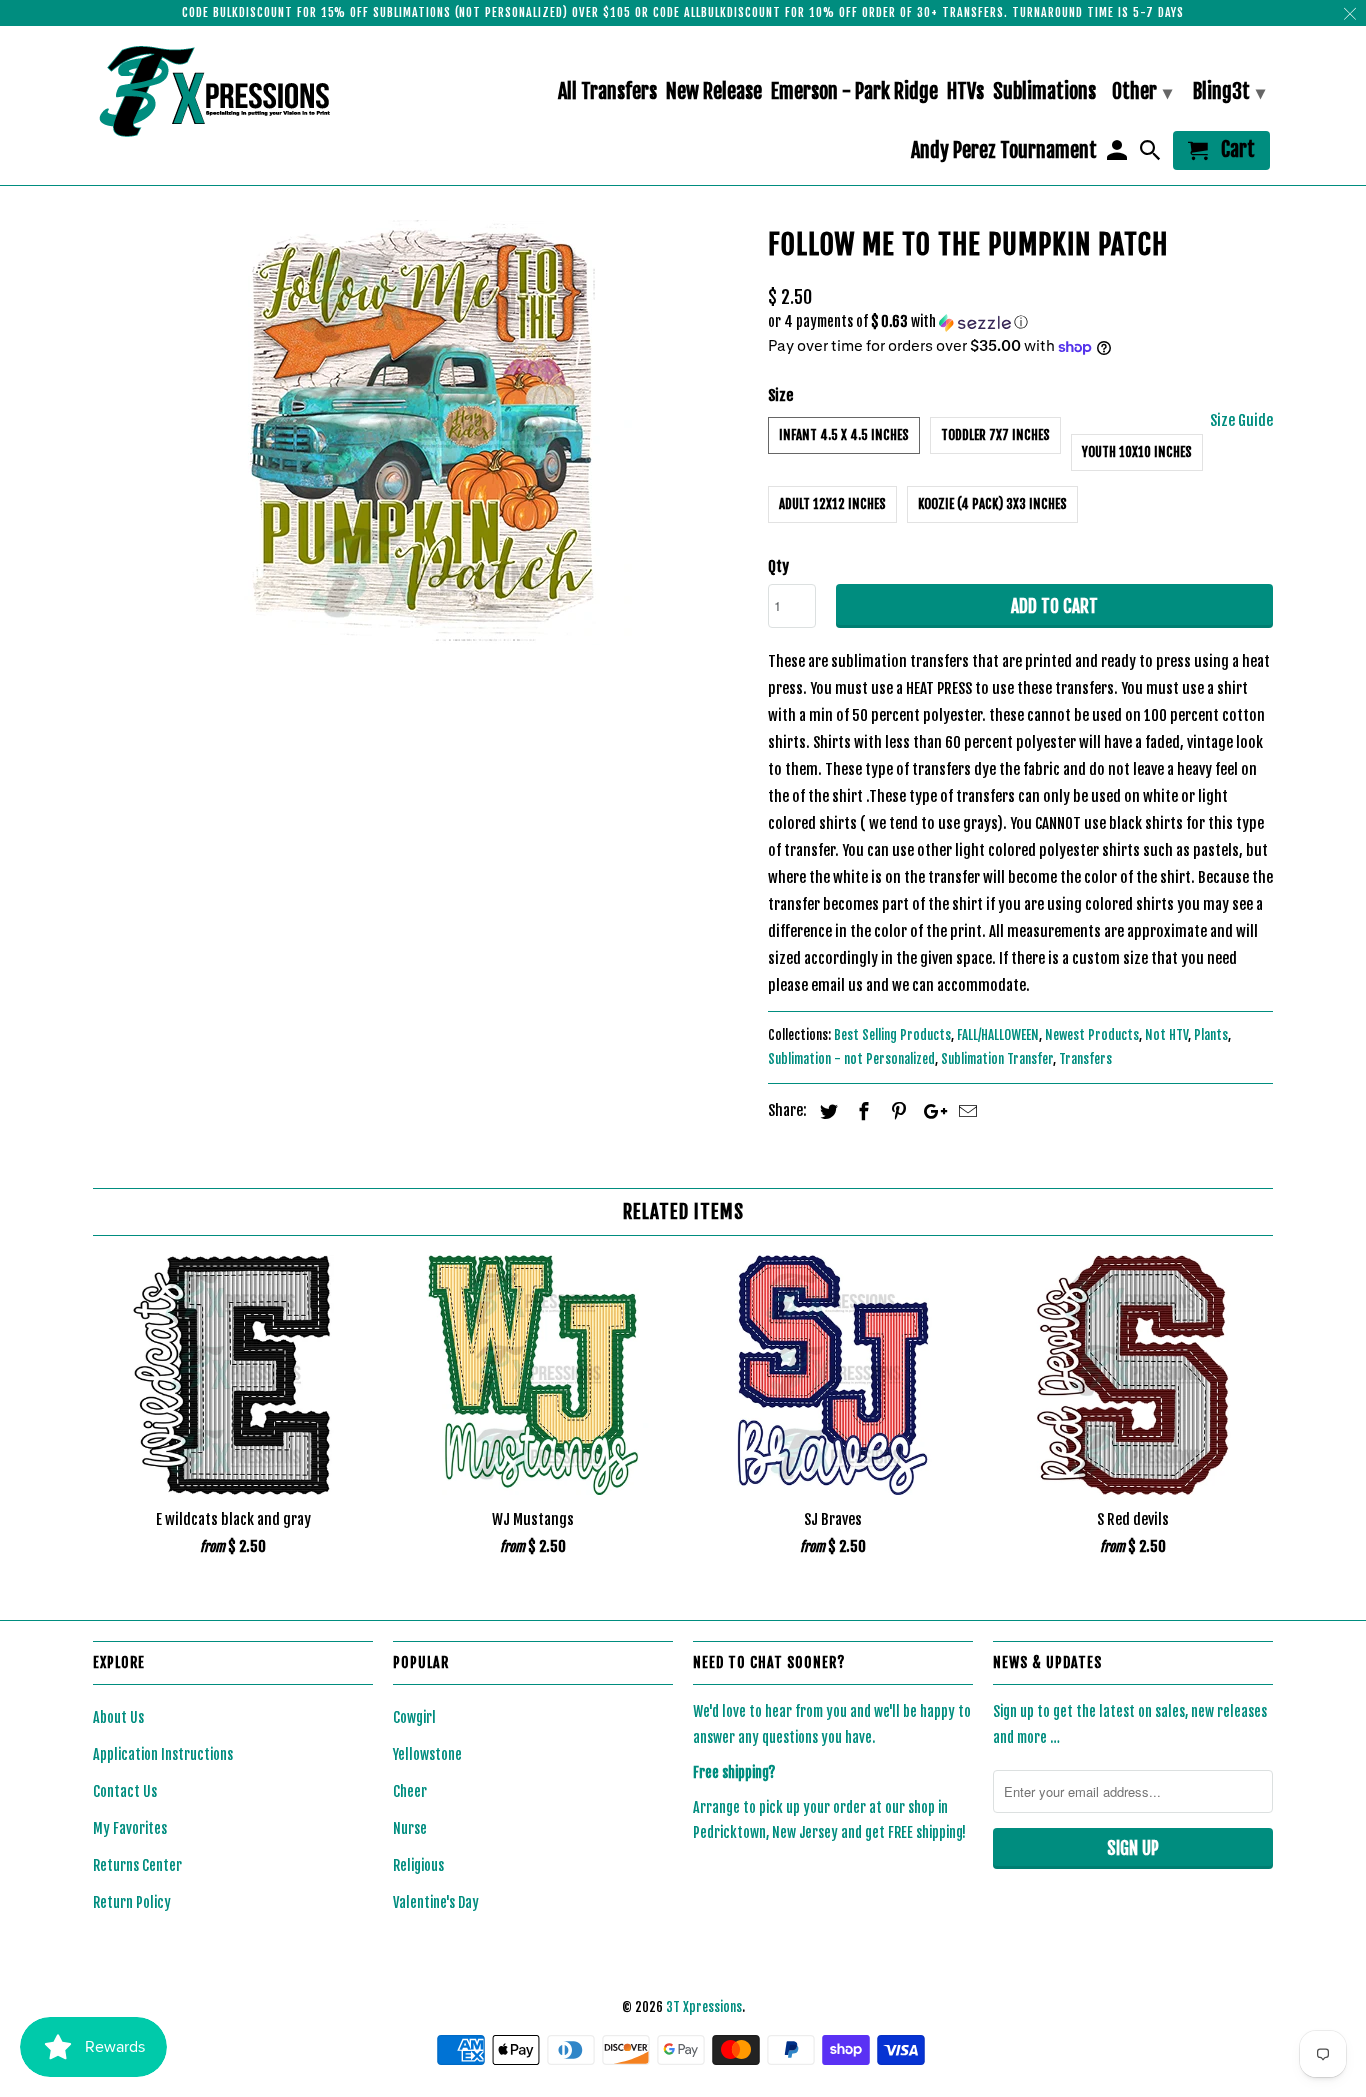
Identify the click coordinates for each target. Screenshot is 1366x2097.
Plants (1211, 1035)
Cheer (410, 1791)
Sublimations (1044, 92)
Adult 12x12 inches (832, 504)
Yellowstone (427, 1754)
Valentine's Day (436, 1902)
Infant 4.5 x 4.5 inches (844, 435)
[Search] (1152, 154)
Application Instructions (163, 1754)
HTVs (965, 92)
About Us (118, 1717)
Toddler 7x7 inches (995, 435)
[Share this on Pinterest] (896, 1111)
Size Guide (1241, 420)
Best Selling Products (892, 1035)
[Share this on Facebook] (861, 1111)
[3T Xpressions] (233, 91)
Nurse (410, 1828)
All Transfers (607, 92)
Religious (418, 1865)
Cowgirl (414, 1717)
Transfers (1085, 1059)
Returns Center (137, 1865)
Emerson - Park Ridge (854, 92)
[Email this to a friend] (965, 1111)
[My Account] (1118, 154)
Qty (778, 566)
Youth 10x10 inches (1137, 452)
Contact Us (125, 1791)
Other (1142, 91)
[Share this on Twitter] (826, 1111)
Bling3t (1229, 91)
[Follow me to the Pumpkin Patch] (420, 432)
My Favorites (130, 1828)
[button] (1020, 322)
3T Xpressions (704, 2007)
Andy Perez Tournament (1004, 151)
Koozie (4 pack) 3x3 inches (992, 504)
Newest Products (1092, 1035)
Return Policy (132, 1902)
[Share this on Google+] (930, 1111)
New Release (714, 92)
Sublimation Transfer (997, 1059)
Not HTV (1166, 1035)
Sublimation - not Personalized (851, 1059)
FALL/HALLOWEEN (998, 1035)
